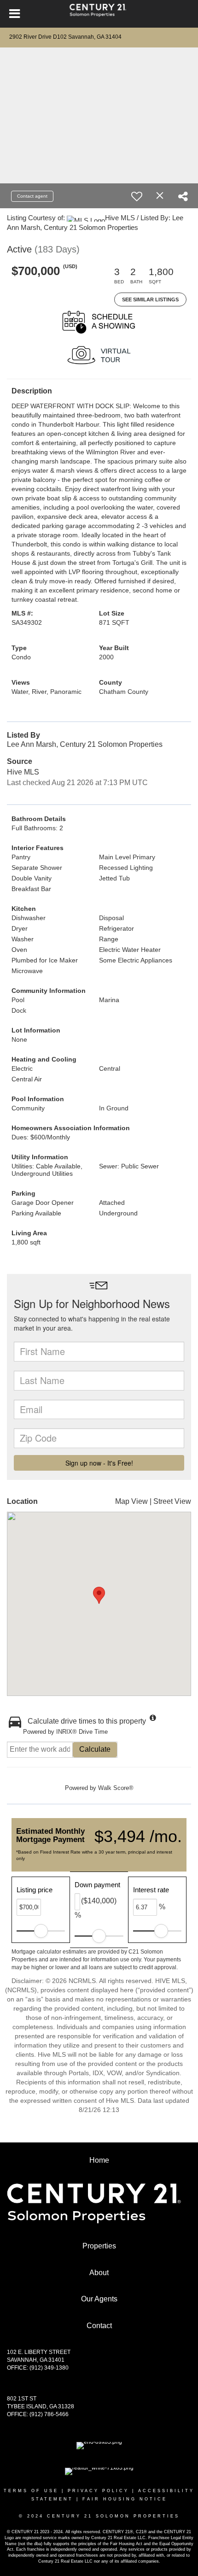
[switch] (137, 196)
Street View (172, 1501)
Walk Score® (116, 1788)
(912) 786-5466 (49, 2414)
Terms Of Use (31, 2491)
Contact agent (32, 196)
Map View (131, 1501)
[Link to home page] (99, 14)
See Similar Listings (150, 299)
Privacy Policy (98, 2491)
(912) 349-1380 (49, 2368)
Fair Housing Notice (125, 2499)
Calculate (95, 1749)
